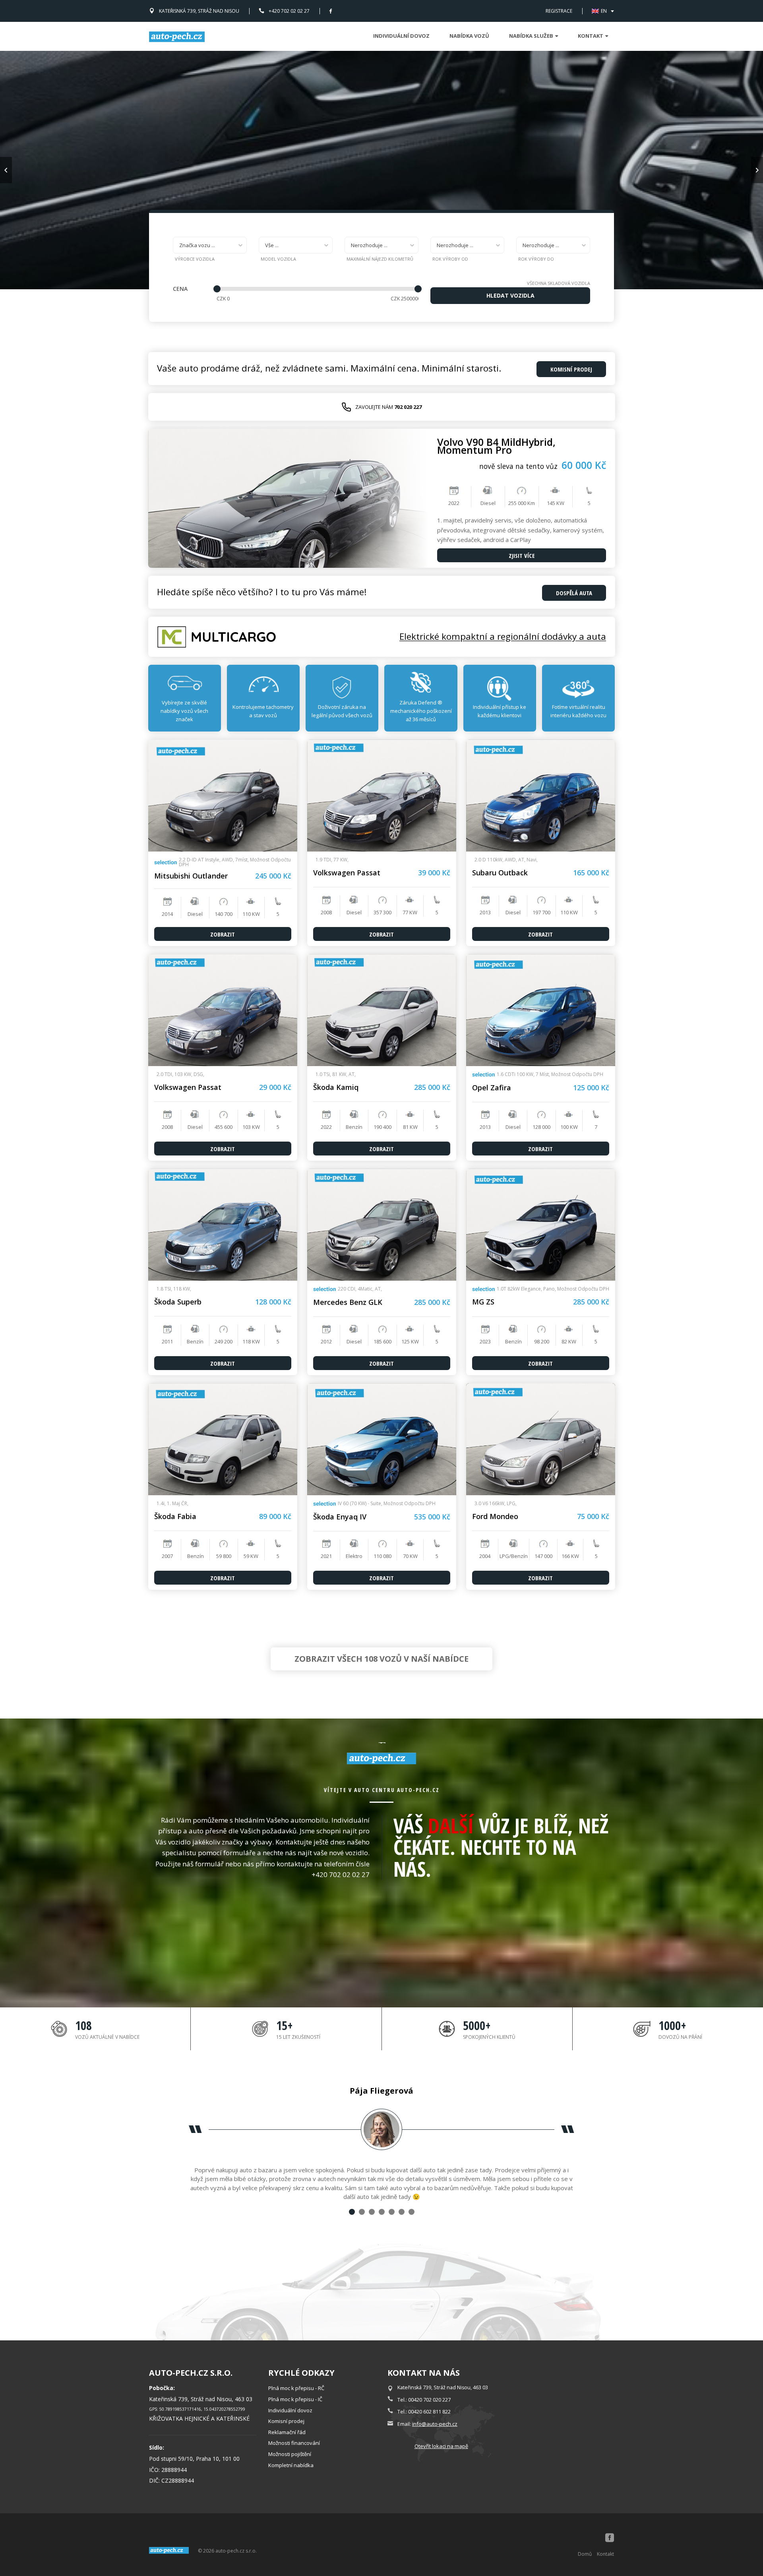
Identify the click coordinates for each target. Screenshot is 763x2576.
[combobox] (210, 245)
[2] (362, 2212)
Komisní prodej (286, 2421)
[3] (372, 2212)
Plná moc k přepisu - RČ (296, 2388)
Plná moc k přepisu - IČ (295, 2399)
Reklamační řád (287, 2432)
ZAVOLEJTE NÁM (388, 407)
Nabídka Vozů (469, 36)
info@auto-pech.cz (435, 2424)
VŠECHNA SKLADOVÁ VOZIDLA (559, 283)
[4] (382, 2212)
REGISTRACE (559, 11)
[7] (412, 2212)
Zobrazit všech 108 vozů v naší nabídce (381, 1659)
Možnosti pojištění (290, 2454)
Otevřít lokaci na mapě (441, 2446)
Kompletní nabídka (291, 2465)
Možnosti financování (294, 2443)
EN (604, 11)
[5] (392, 2212)
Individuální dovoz (401, 36)
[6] (402, 2212)
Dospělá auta (574, 593)
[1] (352, 2212)
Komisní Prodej (571, 369)
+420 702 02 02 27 (289, 11)
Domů (585, 2554)
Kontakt (605, 2554)
